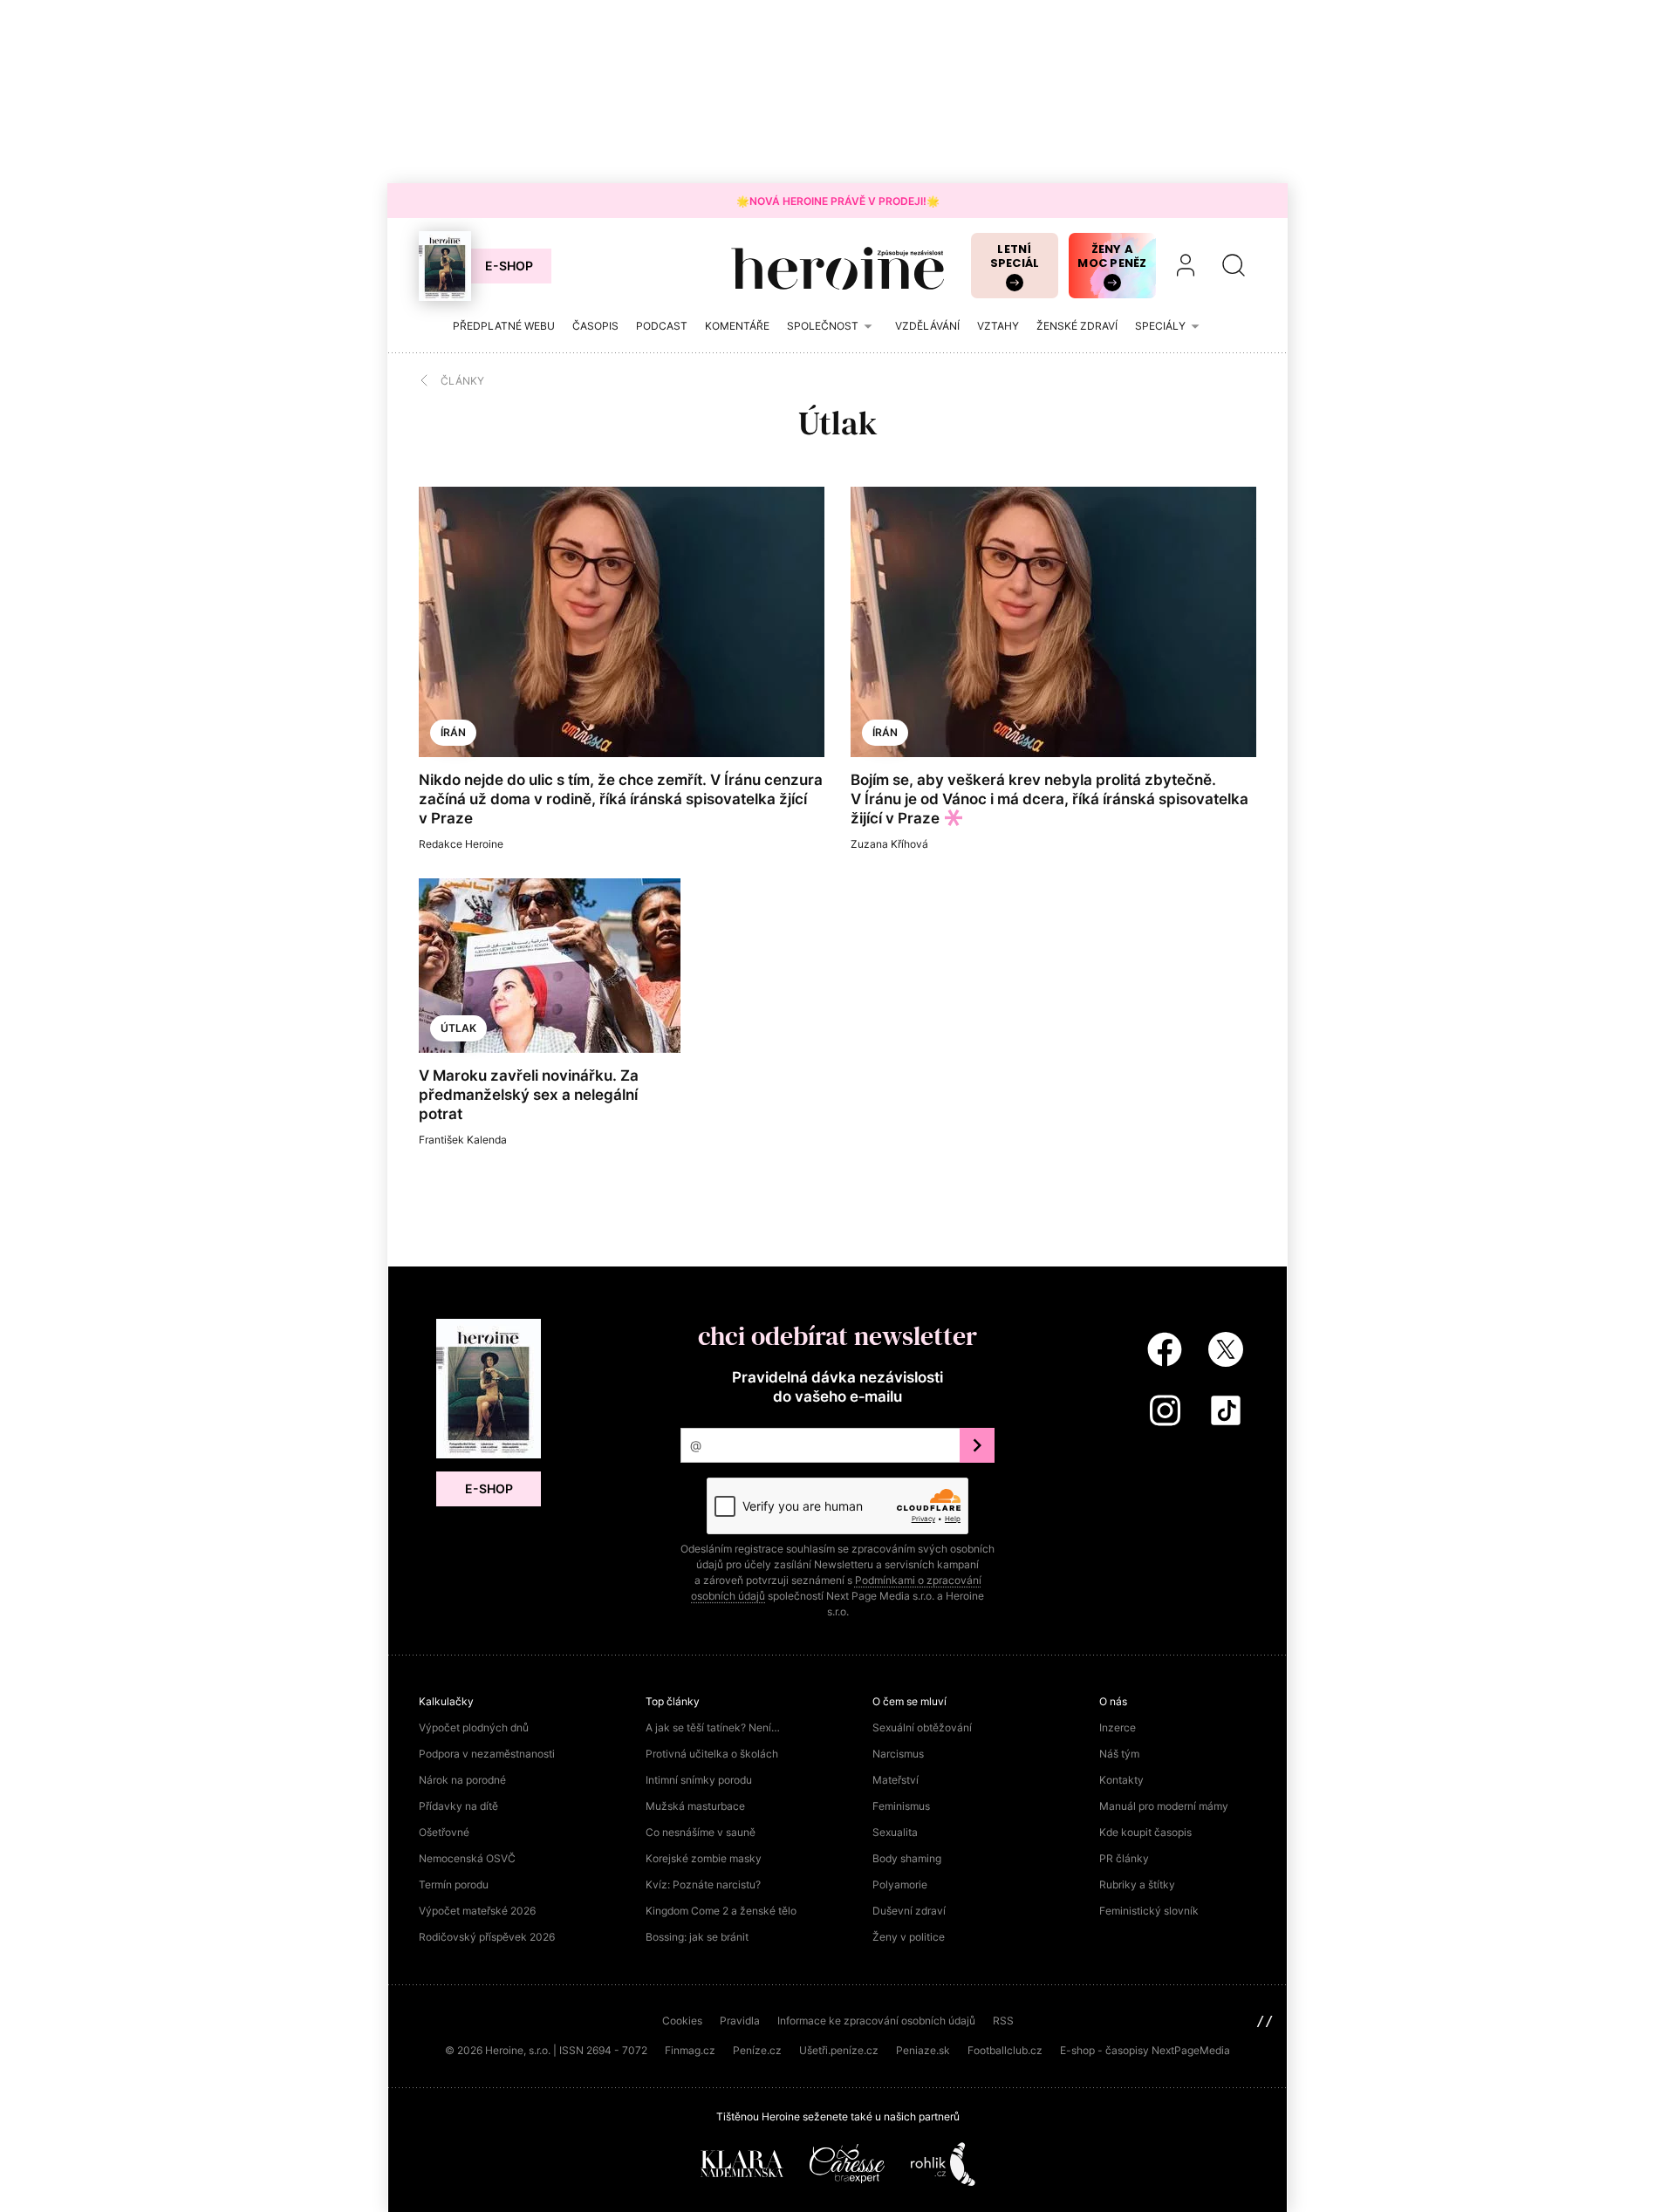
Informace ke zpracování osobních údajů (876, 2021)
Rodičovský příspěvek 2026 (487, 1937)
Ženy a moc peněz (1112, 256)
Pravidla (740, 2021)
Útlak (458, 1028)
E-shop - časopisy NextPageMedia (1145, 2050)
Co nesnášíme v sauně (701, 1832)
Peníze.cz (757, 2050)
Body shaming (907, 1858)
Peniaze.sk (923, 2050)
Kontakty (1121, 1780)
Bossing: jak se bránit (697, 1937)
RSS (1003, 2021)
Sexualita (895, 1832)
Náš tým (1119, 1754)
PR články (1124, 1858)
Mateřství (896, 1780)
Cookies (682, 2021)
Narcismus (898, 1754)
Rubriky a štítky (1137, 1884)
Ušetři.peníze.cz (839, 2050)
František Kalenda (463, 1140)
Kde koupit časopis (1145, 1832)
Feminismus (901, 1806)
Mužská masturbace (695, 1806)
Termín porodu (454, 1884)
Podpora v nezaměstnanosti (487, 1754)
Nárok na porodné (462, 1780)
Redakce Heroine (461, 844)
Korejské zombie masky (704, 1858)
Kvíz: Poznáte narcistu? (703, 1884)
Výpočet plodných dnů (474, 1727)
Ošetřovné (444, 1832)
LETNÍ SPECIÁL (1015, 256)
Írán (453, 732)
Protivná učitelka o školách (712, 1754)
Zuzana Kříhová (889, 844)
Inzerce (1118, 1727)
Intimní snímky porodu (699, 1780)
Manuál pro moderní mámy (1164, 1806)
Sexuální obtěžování (922, 1727)
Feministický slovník (1149, 1911)
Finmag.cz (690, 2050)
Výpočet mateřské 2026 (477, 1911)
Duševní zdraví (909, 1911)
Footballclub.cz (1005, 2050)
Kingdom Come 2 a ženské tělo (721, 1911)
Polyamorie (900, 1884)
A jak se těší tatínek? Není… (713, 1727)
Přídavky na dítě (458, 1806)
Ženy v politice (909, 1937)
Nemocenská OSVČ (467, 1858)
